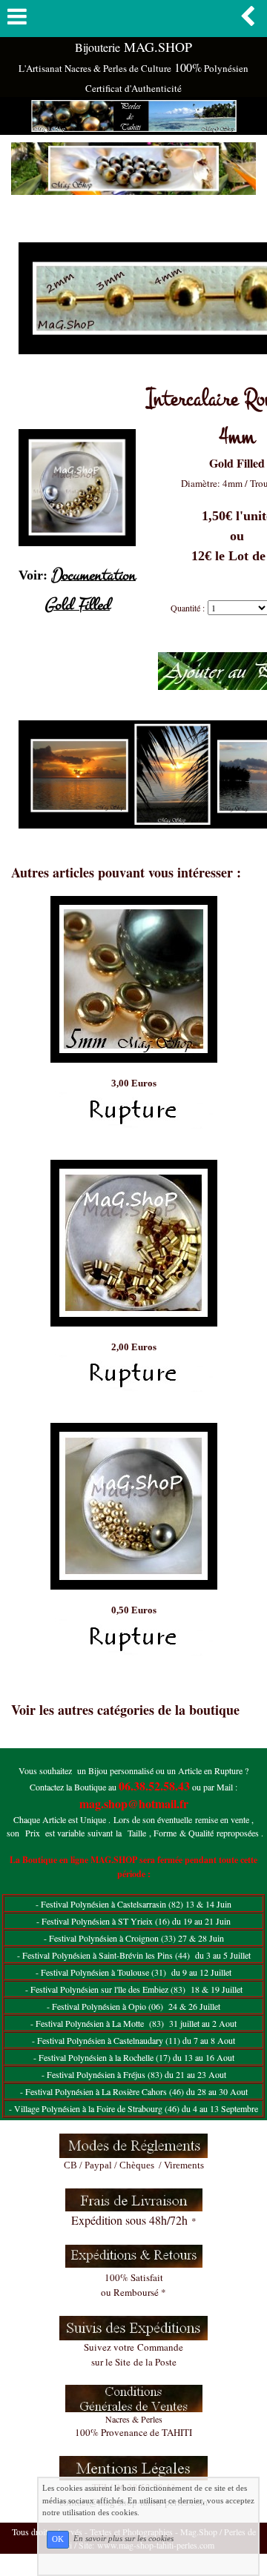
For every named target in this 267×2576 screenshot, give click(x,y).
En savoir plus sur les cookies (123, 2539)
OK (58, 2539)
